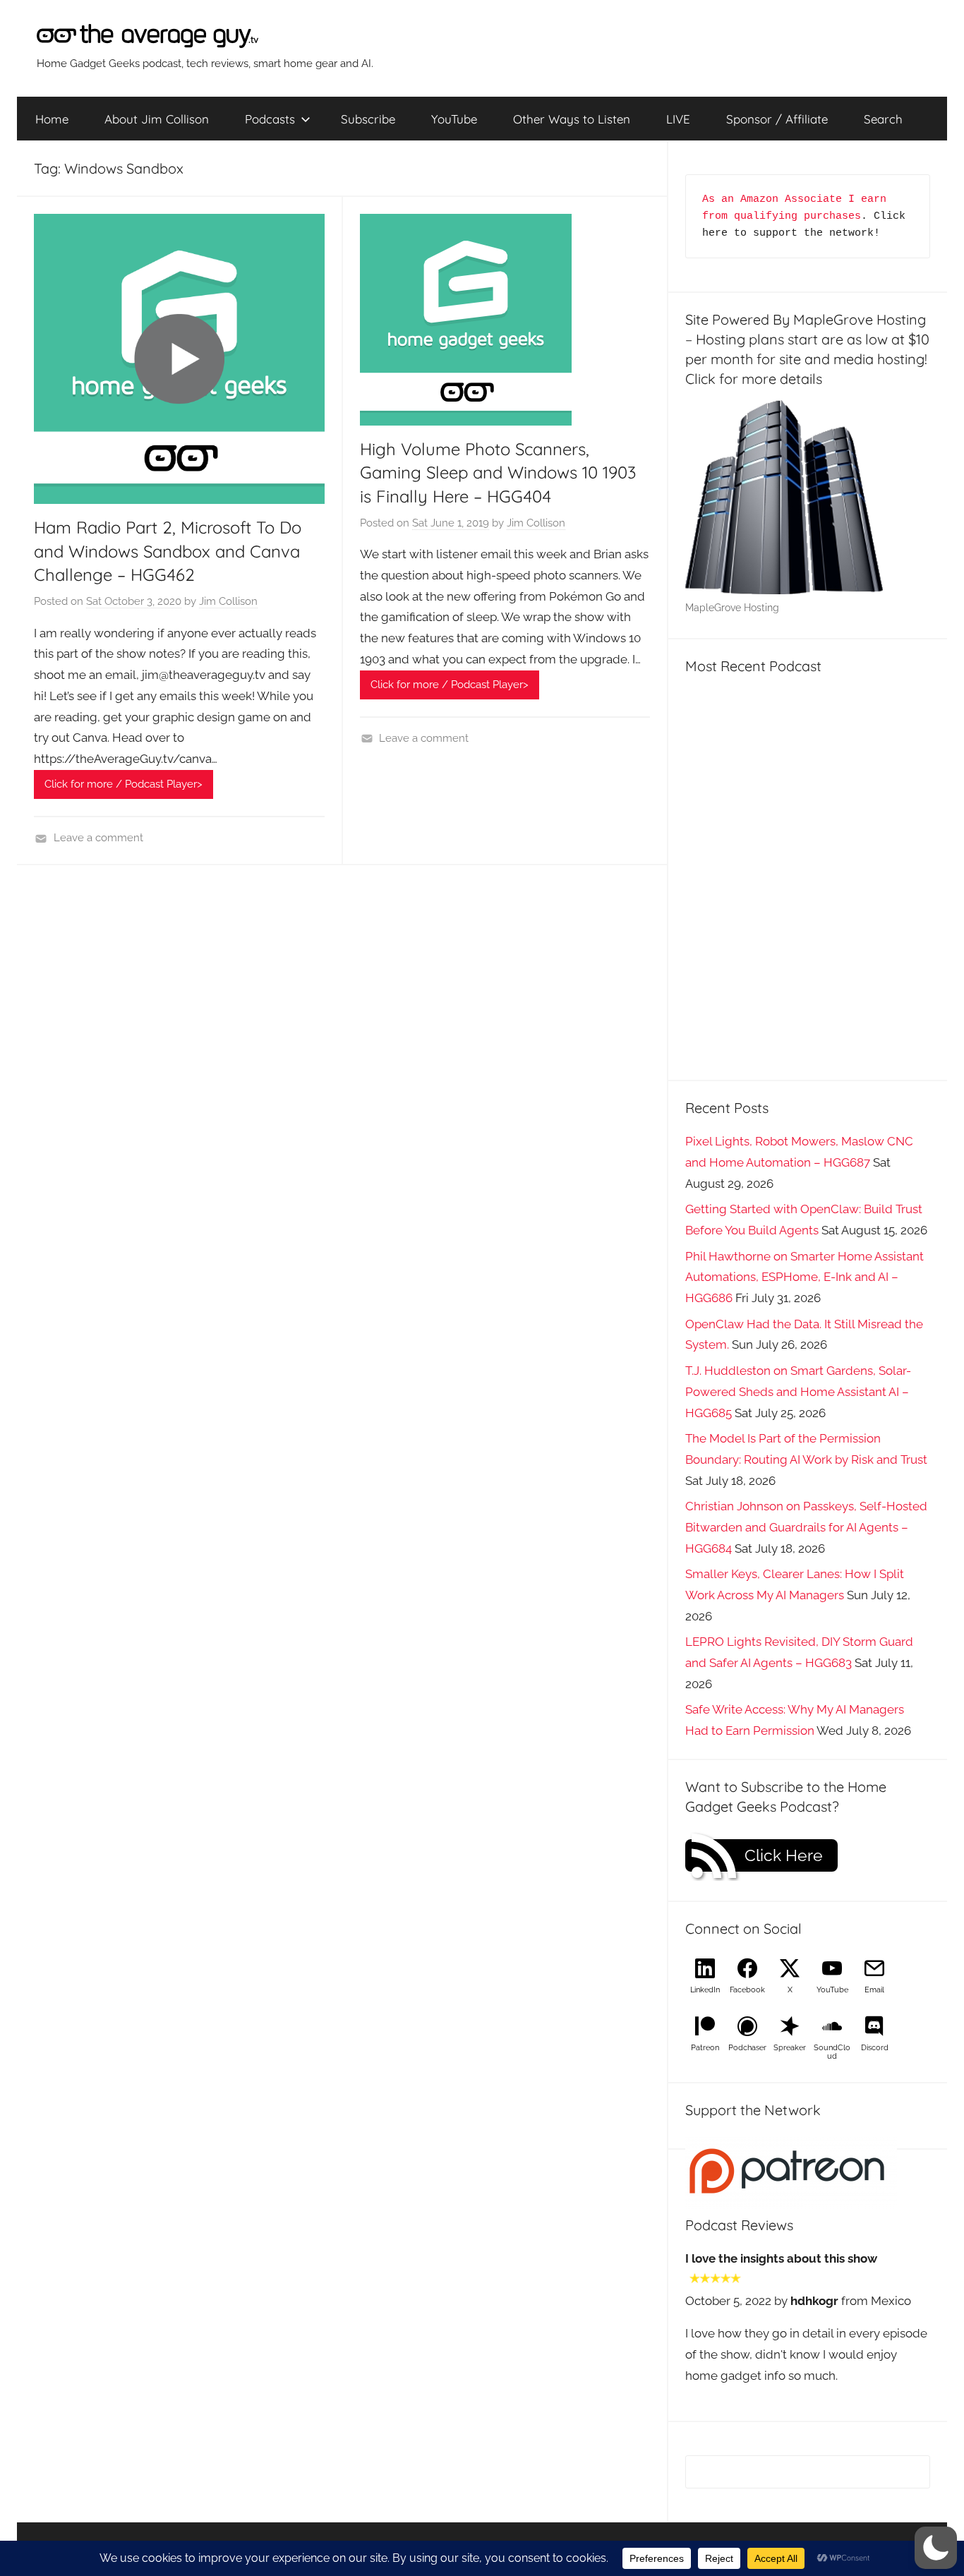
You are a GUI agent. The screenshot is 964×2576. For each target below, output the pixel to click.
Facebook (747, 1990)
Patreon (705, 2048)
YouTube (454, 119)
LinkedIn (705, 1990)
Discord (875, 2048)
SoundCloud (832, 2052)
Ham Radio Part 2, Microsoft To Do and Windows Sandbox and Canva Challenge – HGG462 (168, 551)
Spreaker (790, 2048)
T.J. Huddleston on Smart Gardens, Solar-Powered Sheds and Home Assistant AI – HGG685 (798, 1392)
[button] (936, 2548)
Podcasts (270, 119)
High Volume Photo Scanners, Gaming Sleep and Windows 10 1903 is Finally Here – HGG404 (498, 473)
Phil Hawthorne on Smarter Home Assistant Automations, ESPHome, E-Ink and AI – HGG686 (805, 1277)
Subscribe (368, 119)
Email (874, 1990)
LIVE (678, 119)
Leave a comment (98, 838)
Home (52, 119)
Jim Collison (228, 601)
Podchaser (747, 2048)
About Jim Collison (157, 119)
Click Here (784, 1855)
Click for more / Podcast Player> (123, 784)
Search (883, 119)
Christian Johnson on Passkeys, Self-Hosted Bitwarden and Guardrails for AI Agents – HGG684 (806, 1527)
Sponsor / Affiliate (777, 119)
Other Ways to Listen (572, 119)
